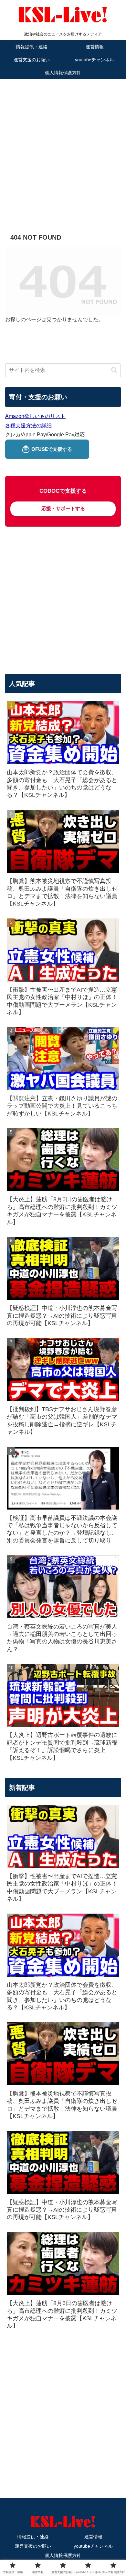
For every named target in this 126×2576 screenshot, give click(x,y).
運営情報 (93, 2537)
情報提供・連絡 (33, 2537)
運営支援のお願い (33, 2546)
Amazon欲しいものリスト (35, 416)
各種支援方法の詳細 (28, 426)
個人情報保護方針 (63, 2555)
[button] (114, 370)
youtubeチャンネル (93, 2546)
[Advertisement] (63, 147)
